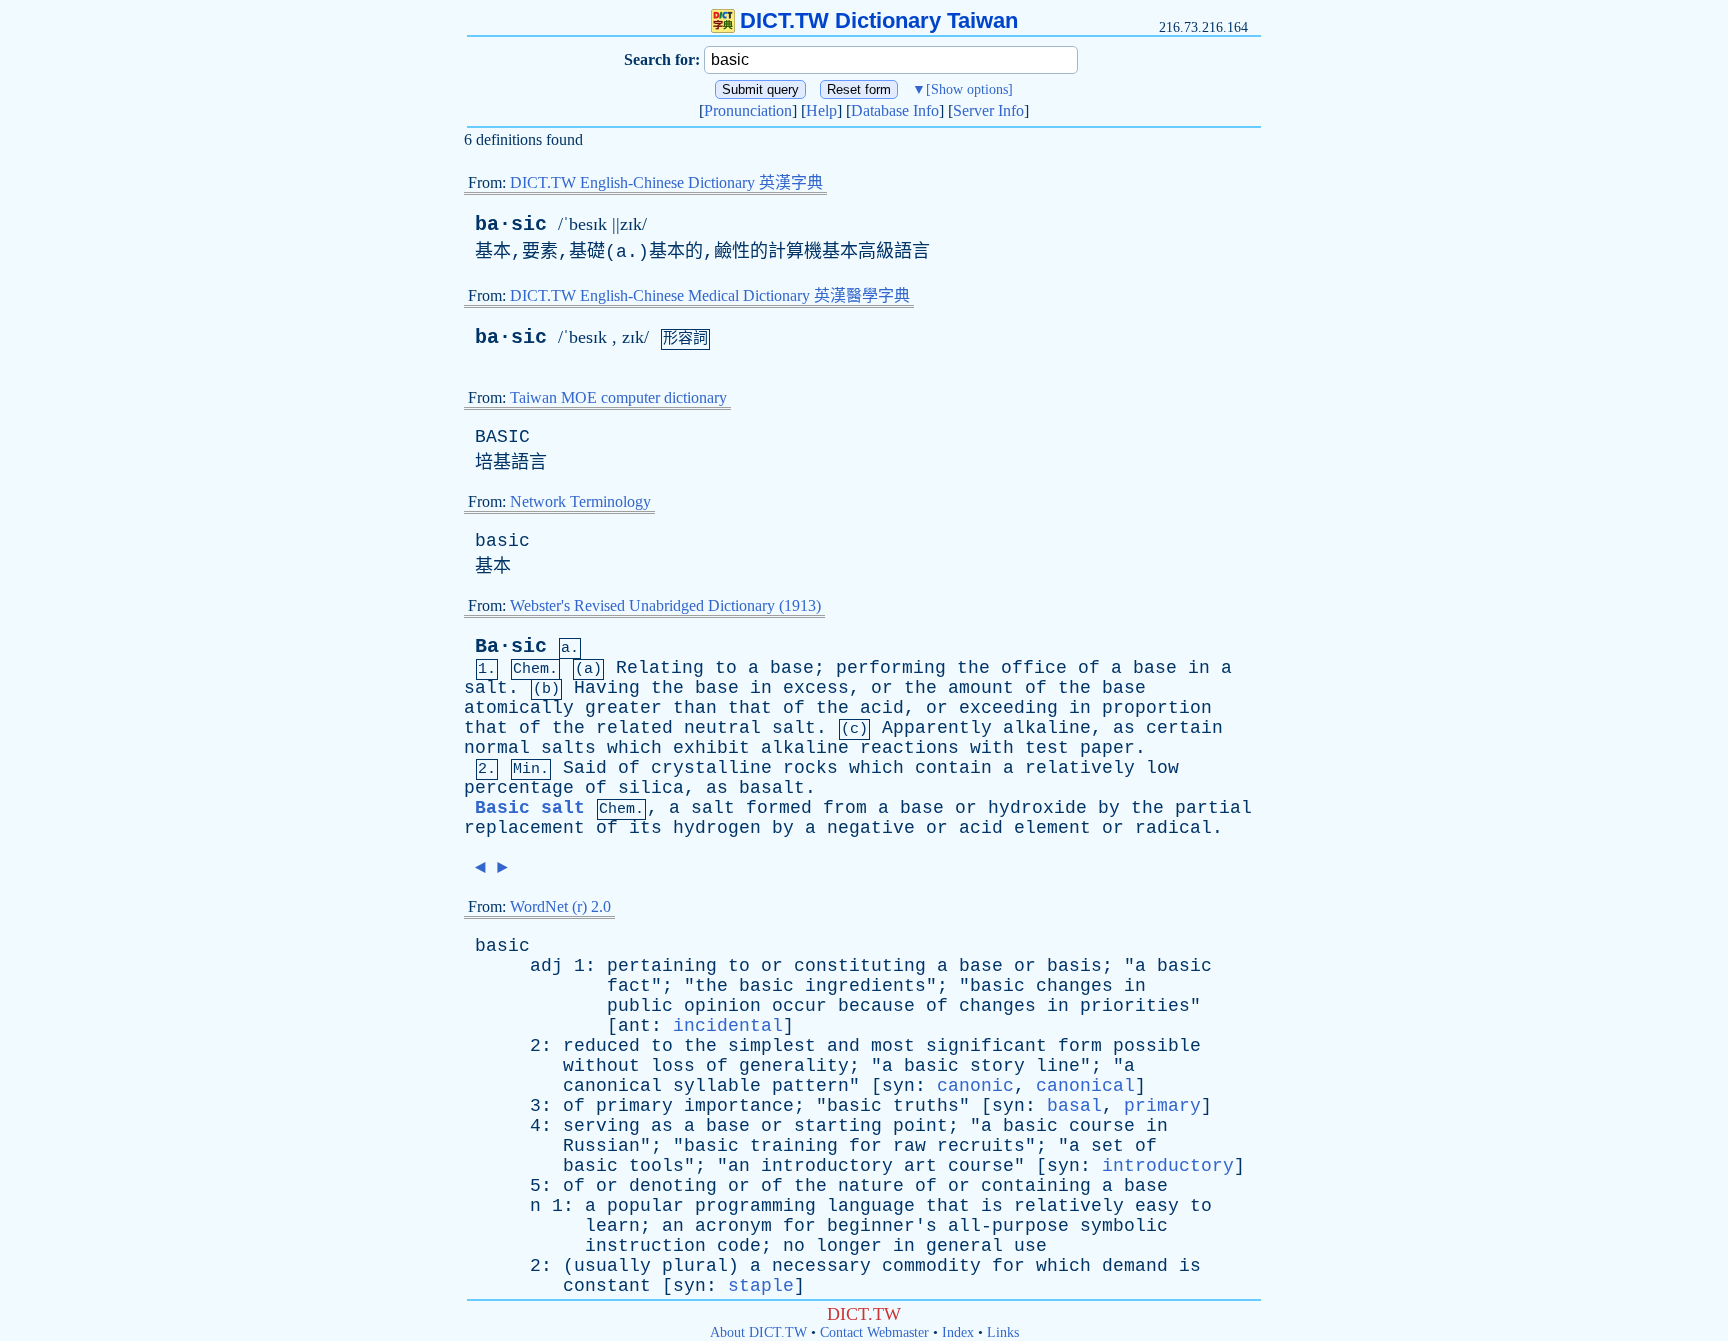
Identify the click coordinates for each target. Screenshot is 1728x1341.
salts (568, 748)
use (1030, 1246)
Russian (601, 1146)
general (964, 1246)
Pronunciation (748, 110)
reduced (601, 1046)
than (695, 708)
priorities (1135, 1006)
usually (612, 1266)
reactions (909, 748)
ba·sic (511, 224)
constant (607, 1286)
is (992, 1206)
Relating (660, 668)
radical (1173, 828)
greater (623, 708)
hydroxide (1037, 808)
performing (891, 668)
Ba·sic (511, 646)
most (893, 1046)
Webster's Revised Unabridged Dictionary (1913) (665, 605)
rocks (810, 768)
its (645, 828)
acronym (733, 1226)
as (1124, 728)
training (794, 1146)
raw (909, 1146)
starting (838, 1126)
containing (1036, 1186)
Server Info (988, 110)
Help (821, 110)
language (871, 1206)
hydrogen (717, 828)
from (845, 808)
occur (799, 1006)
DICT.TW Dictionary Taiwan (879, 20)
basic (502, 541)
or (882, 688)
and (843, 1046)
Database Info (895, 110)
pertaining (662, 966)
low (1162, 768)
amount (981, 688)
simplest (772, 1046)
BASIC (502, 437)
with (992, 748)
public (640, 1006)
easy (1157, 1206)
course (1102, 1126)
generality (794, 1066)
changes (1074, 986)
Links (1003, 1332)
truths (926, 1106)
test (1047, 748)
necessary (821, 1266)
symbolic (1124, 1226)
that (750, 708)
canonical (612, 1086)
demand (1135, 1266)
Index (958, 1332)
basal (1074, 1106)
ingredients (865, 986)
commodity (931, 1266)
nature (871, 1186)
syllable (717, 1086)
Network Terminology (580, 501)
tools (656, 1166)
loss (673, 1066)
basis (1074, 966)
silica (651, 788)
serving (601, 1126)
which (634, 748)
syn (898, 1086)
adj (546, 966)
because (876, 1006)
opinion (722, 1006)
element (1052, 828)
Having (607, 688)
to (726, 668)
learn (612, 1226)
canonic (975, 1086)
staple (761, 1286)
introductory (827, 1166)
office (1034, 668)
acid (882, 708)
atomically (519, 708)
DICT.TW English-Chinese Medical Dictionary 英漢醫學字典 (710, 295)
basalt (772, 788)
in (1199, 668)
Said (585, 768)
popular (645, 1206)
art (920, 1166)
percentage (519, 788)
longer (849, 1246)
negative (871, 828)
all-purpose (1008, 1226)
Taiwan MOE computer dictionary (618, 397)
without (601, 1066)
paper (1107, 748)
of (1089, 668)
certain (1184, 728)
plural (695, 1266)
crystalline (711, 768)
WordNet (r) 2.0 (560, 906)
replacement (524, 828)
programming (755, 1206)
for (865, 1146)
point (920, 1126)
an (739, 1166)
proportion (1157, 708)
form (1080, 1046)
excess (816, 688)
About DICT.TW (758, 1332)
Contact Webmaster (874, 1332)
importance (739, 1106)
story (997, 1066)
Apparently (937, 728)
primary (634, 1106)
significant (986, 1046)
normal (497, 748)
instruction (645, 1246)
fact (629, 986)
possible (1157, 1046)
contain (953, 768)
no (794, 1246)
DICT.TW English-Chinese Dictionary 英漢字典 (666, 182)
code (739, 1246)
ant (634, 1026)
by (1109, 808)
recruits (981, 1146)
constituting (860, 966)
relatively (1080, 768)
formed (779, 808)
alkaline (1047, 728)
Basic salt (530, 808)
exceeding (1008, 708)
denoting (673, 1186)
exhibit (711, 748)
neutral (722, 728)
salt (486, 688)
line (1058, 1066)
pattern (810, 1086)
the (973, 668)
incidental (728, 1026)
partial (1213, 808)
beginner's (882, 1226)
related (634, 728)
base (792, 668)
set (1107, 1146)
